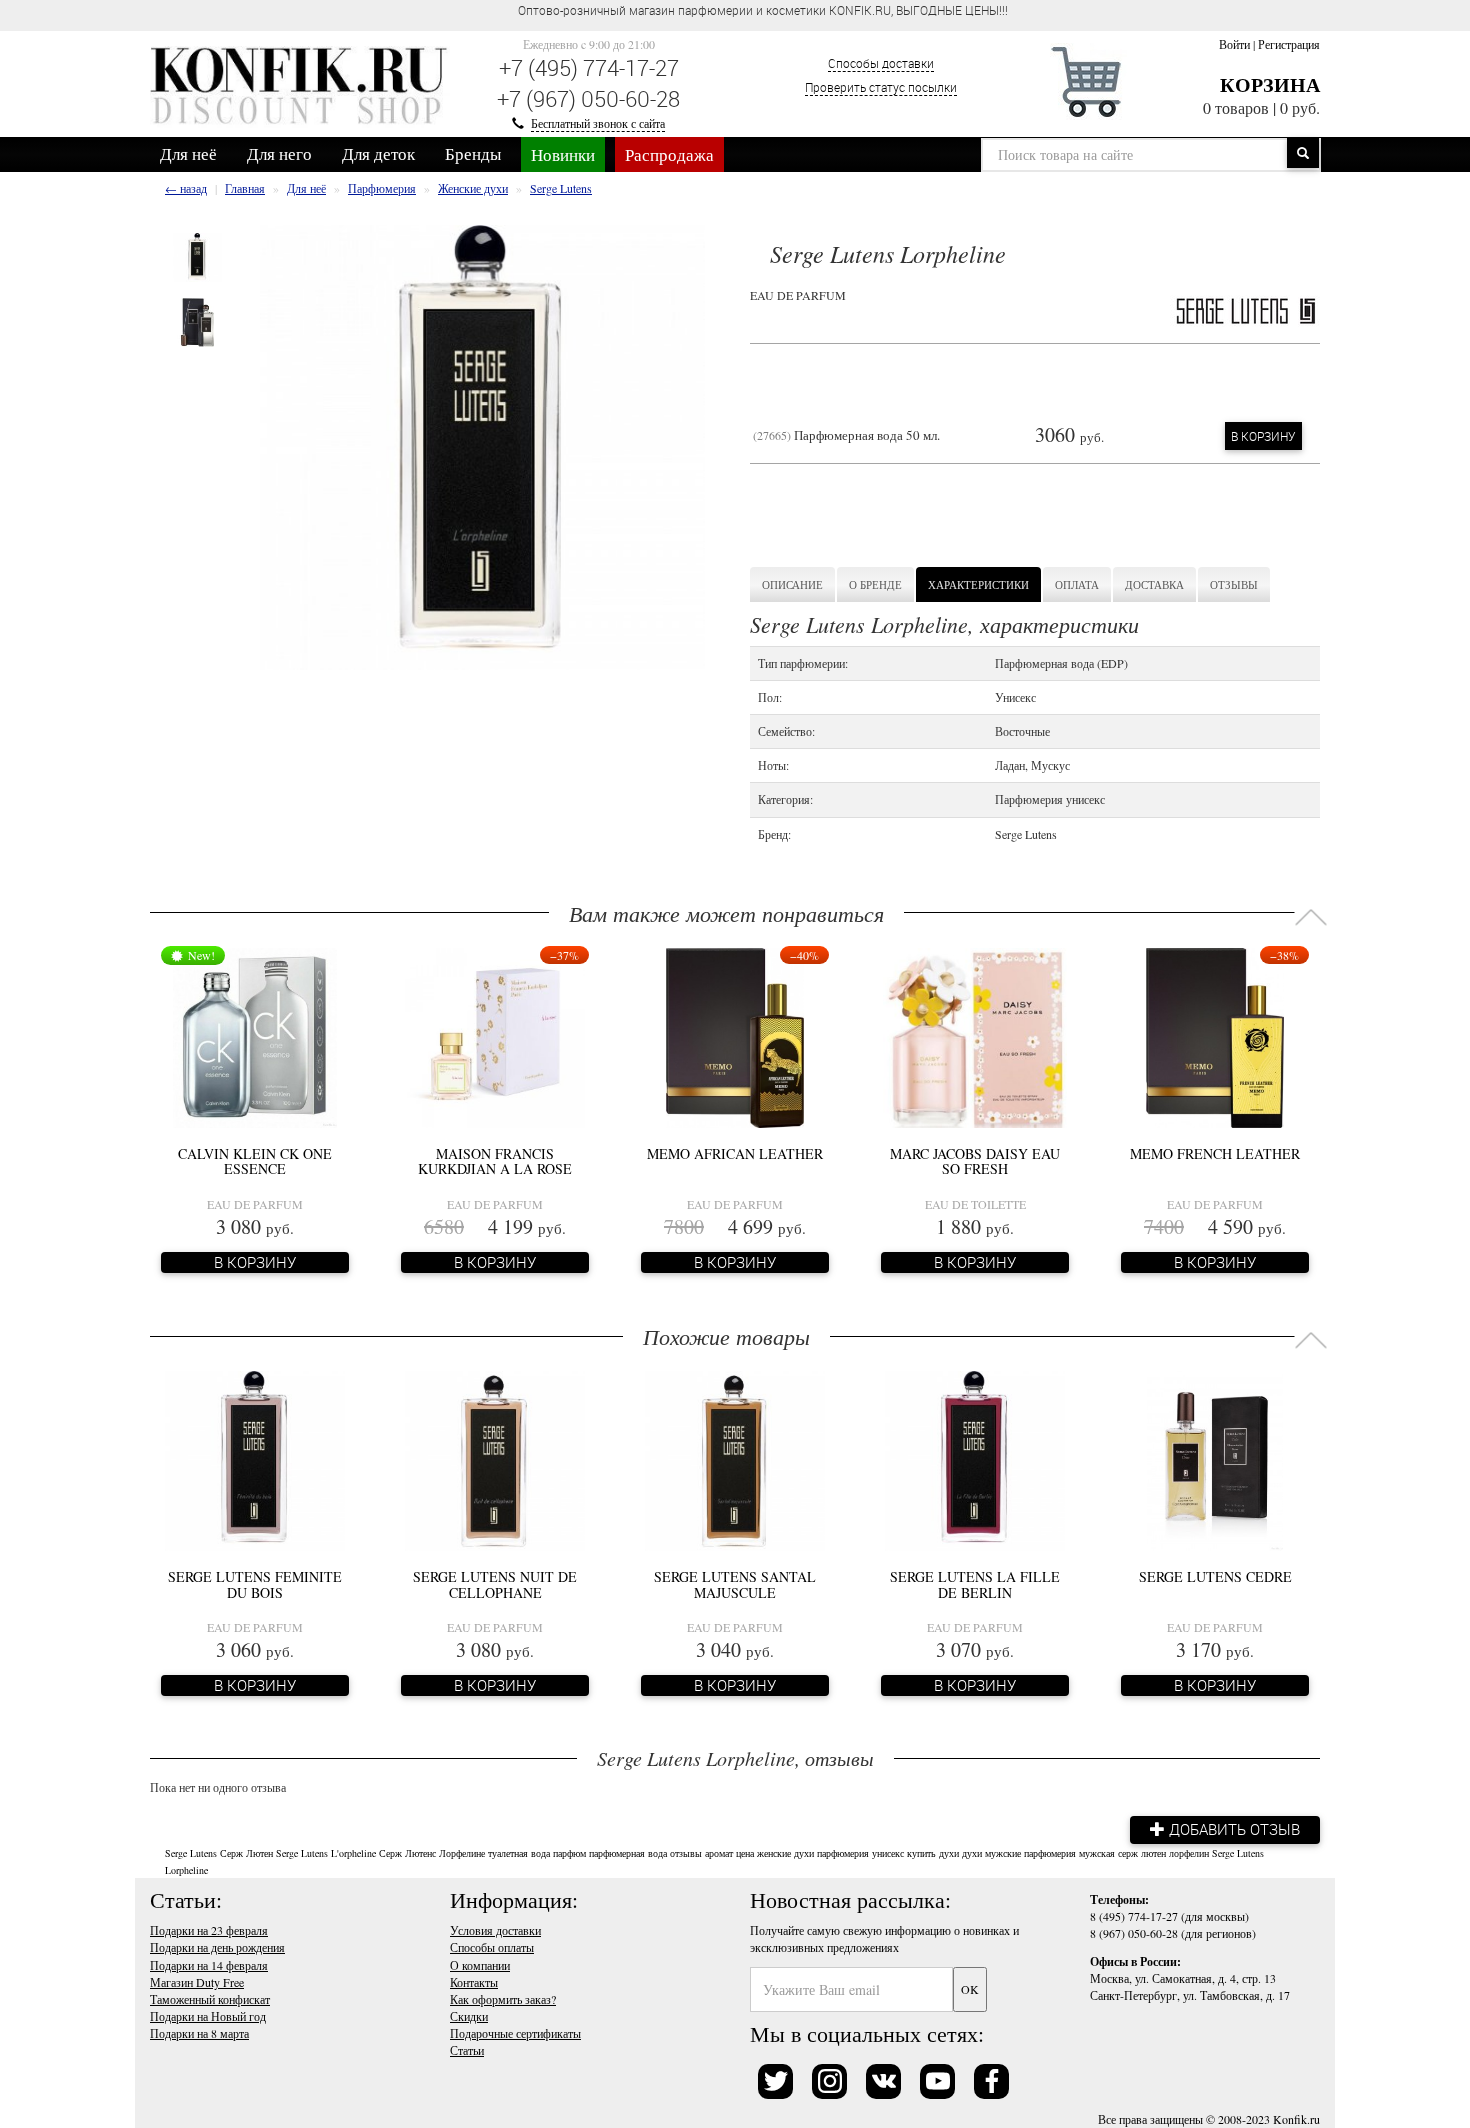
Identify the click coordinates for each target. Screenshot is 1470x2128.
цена (745, 1853)
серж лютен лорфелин (1163, 1853)
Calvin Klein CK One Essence (255, 1161)
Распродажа (669, 154)
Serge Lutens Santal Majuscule (735, 1584)
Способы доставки (881, 63)
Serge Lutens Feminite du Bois (255, 1584)
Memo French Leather (1215, 1153)
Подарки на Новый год (208, 2016)
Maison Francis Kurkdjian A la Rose (495, 1161)
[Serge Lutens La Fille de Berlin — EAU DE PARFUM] (975, 1459)
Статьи (467, 2050)
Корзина (1270, 84)
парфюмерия (843, 1853)
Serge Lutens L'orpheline (326, 1853)
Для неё (188, 153)
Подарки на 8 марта (199, 2033)
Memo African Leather (735, 1153)
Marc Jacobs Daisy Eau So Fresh (975, 1161)
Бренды (473, 153)
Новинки (563, 154)
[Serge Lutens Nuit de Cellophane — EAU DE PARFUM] (495, 1459)
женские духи (785, 1853)
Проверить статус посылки (881, 87)
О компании (480, 1965)
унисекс (888, 1853)
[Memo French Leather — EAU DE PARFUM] (1214, 1036)
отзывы (686, 1853)
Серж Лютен (246, 1853)
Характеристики (978, 584)
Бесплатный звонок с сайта (598, 123)
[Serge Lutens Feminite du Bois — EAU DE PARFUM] (255, 1459)
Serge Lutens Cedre (1215, 1576)
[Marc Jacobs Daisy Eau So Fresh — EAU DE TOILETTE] (975, 1036)
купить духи (933, 1853)
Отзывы (1234, 584)
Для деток (378, 153)
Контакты (474, 1982)
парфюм (569, 1853)
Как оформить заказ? (503, 1999)
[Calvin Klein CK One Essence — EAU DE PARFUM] (255, 1036)
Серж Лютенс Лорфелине (432, 1853)
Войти (1234, 44)
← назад (186, 188)
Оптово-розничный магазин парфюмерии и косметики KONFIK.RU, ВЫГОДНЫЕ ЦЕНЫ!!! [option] (763, 10)
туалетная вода (519, 1853)
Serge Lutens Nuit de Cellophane (495, 1584)
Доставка (1154, 584)
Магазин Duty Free (197, 1982)
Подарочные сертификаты (515, 2033)
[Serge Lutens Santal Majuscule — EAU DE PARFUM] (735, 1459)
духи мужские (991, 1853)
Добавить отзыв (1232, 1829)
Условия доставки (495, 1930)
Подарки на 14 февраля (209, 1965)
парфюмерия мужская (1069, 1853)
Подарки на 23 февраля (209, 1930)
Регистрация (1289, 44)
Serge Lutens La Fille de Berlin (975, 1584)
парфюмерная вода (628, 1853)
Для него (279, 153)
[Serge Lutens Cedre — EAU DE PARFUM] (1214, 1459)
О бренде (875, 584)
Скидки (469, 2016)
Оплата (1077, 584)
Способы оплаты (492, 1947)
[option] (197, 257)
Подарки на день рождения (217, 1947)
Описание (792, 584)
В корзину (1263, 436)
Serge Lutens (191, 1853)
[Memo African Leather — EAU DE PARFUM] (735, 1036)
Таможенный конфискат (210, 1999)
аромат (719, 1853)
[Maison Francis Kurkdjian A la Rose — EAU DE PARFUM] (495, 1036)
